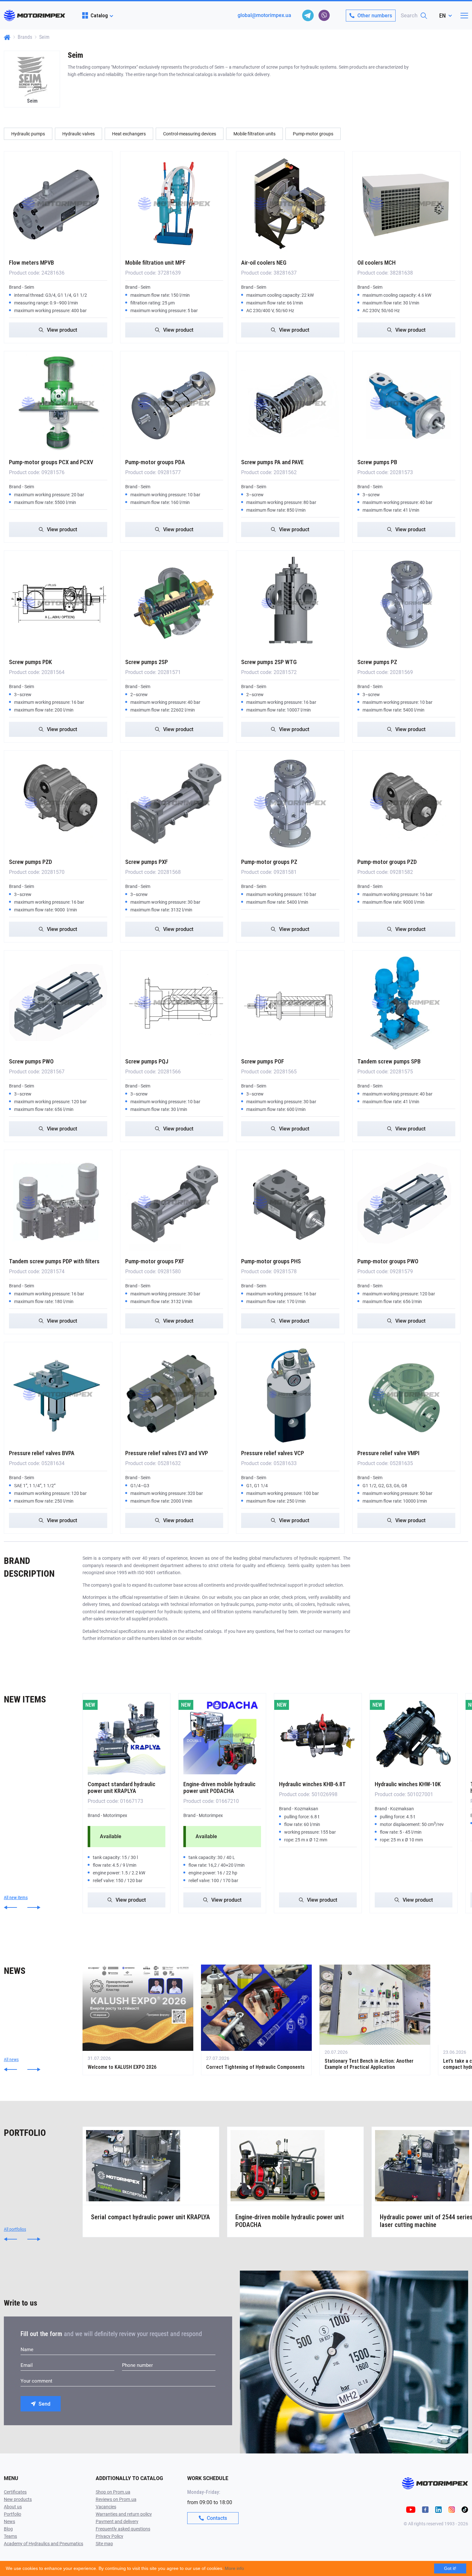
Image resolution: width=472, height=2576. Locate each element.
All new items (16, 1898)
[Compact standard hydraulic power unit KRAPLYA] (127, 1736)
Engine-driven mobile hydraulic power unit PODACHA (219, 1787)
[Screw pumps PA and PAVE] (290, 404)
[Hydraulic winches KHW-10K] (414, 1736)
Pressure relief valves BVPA (42, 1453)
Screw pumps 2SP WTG (269, 662)
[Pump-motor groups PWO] (406, 1202)
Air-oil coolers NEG (264, 263)
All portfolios (15, 2229)
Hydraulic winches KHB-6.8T (312, 1784)
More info (234, 2568)
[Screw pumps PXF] (174, 803)
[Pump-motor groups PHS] (290, 1202)
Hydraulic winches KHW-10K (408, 1784)
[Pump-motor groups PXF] (174, 1202)
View (62, 330)
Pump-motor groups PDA (155, 462)
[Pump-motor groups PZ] (290, 803)
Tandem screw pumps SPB (389, 1061)
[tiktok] (465, 2509)
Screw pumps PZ (377, 662)
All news (11, 2060)
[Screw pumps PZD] (58, 803)
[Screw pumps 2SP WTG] (290, 603)
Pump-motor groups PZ (269, 862)
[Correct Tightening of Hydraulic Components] (256, 2020)
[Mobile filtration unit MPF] (174, 204)
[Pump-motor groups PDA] (174, 404)
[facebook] (425, 2509)
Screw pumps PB (377, 462)
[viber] (324, 15)
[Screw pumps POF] (290, 1003)
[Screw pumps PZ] (406, 603)
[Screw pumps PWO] (58, 1003)
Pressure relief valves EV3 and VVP (167, 1453)
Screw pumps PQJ (147, 1061)
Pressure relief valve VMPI (388, 1453)
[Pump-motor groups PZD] (406, 803)
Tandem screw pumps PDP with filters (54, 1261)
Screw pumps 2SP (147, 662)
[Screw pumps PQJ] (174, 1003)
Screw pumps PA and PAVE (272, 462)
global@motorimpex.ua (264, 15)
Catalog (99, 15)
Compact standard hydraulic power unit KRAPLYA (122, 1787)
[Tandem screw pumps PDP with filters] (58, 1202)
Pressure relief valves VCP (273, 1453)
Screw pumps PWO (31, 1061)
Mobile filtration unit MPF (155, 263)
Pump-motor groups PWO (388, 1261)
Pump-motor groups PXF (155, 1261)
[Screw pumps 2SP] (174, 603)
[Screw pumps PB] (406, 404)
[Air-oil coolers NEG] (290, 204)
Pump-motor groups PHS (271, 1261)
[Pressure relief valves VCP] (290, 1395)
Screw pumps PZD (31, 862)
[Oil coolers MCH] (406, 204)
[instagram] (452, 2509)
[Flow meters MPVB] (58, 204)
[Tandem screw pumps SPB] (406, 1003)
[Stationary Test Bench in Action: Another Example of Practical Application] (375, 2020)
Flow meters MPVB (31, 263)
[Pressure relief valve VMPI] (406, 1395)
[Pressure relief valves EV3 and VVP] (174, 1395)
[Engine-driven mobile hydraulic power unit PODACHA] (222, 1736)
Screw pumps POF (263, 1061)
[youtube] (411, 2509)
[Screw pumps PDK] (58, 603)
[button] (10, 1907)
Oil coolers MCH (376, 263)
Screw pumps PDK (31, 662)
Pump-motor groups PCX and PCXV (51, 462)
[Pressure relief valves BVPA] (58, 1395)
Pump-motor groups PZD (387, 862)
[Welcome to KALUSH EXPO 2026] (138, 2020)
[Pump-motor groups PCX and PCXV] (58, 404)
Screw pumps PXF (147, 862)
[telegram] (308, 15)
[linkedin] (438, 2509)
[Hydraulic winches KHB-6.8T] (318, 1736)
